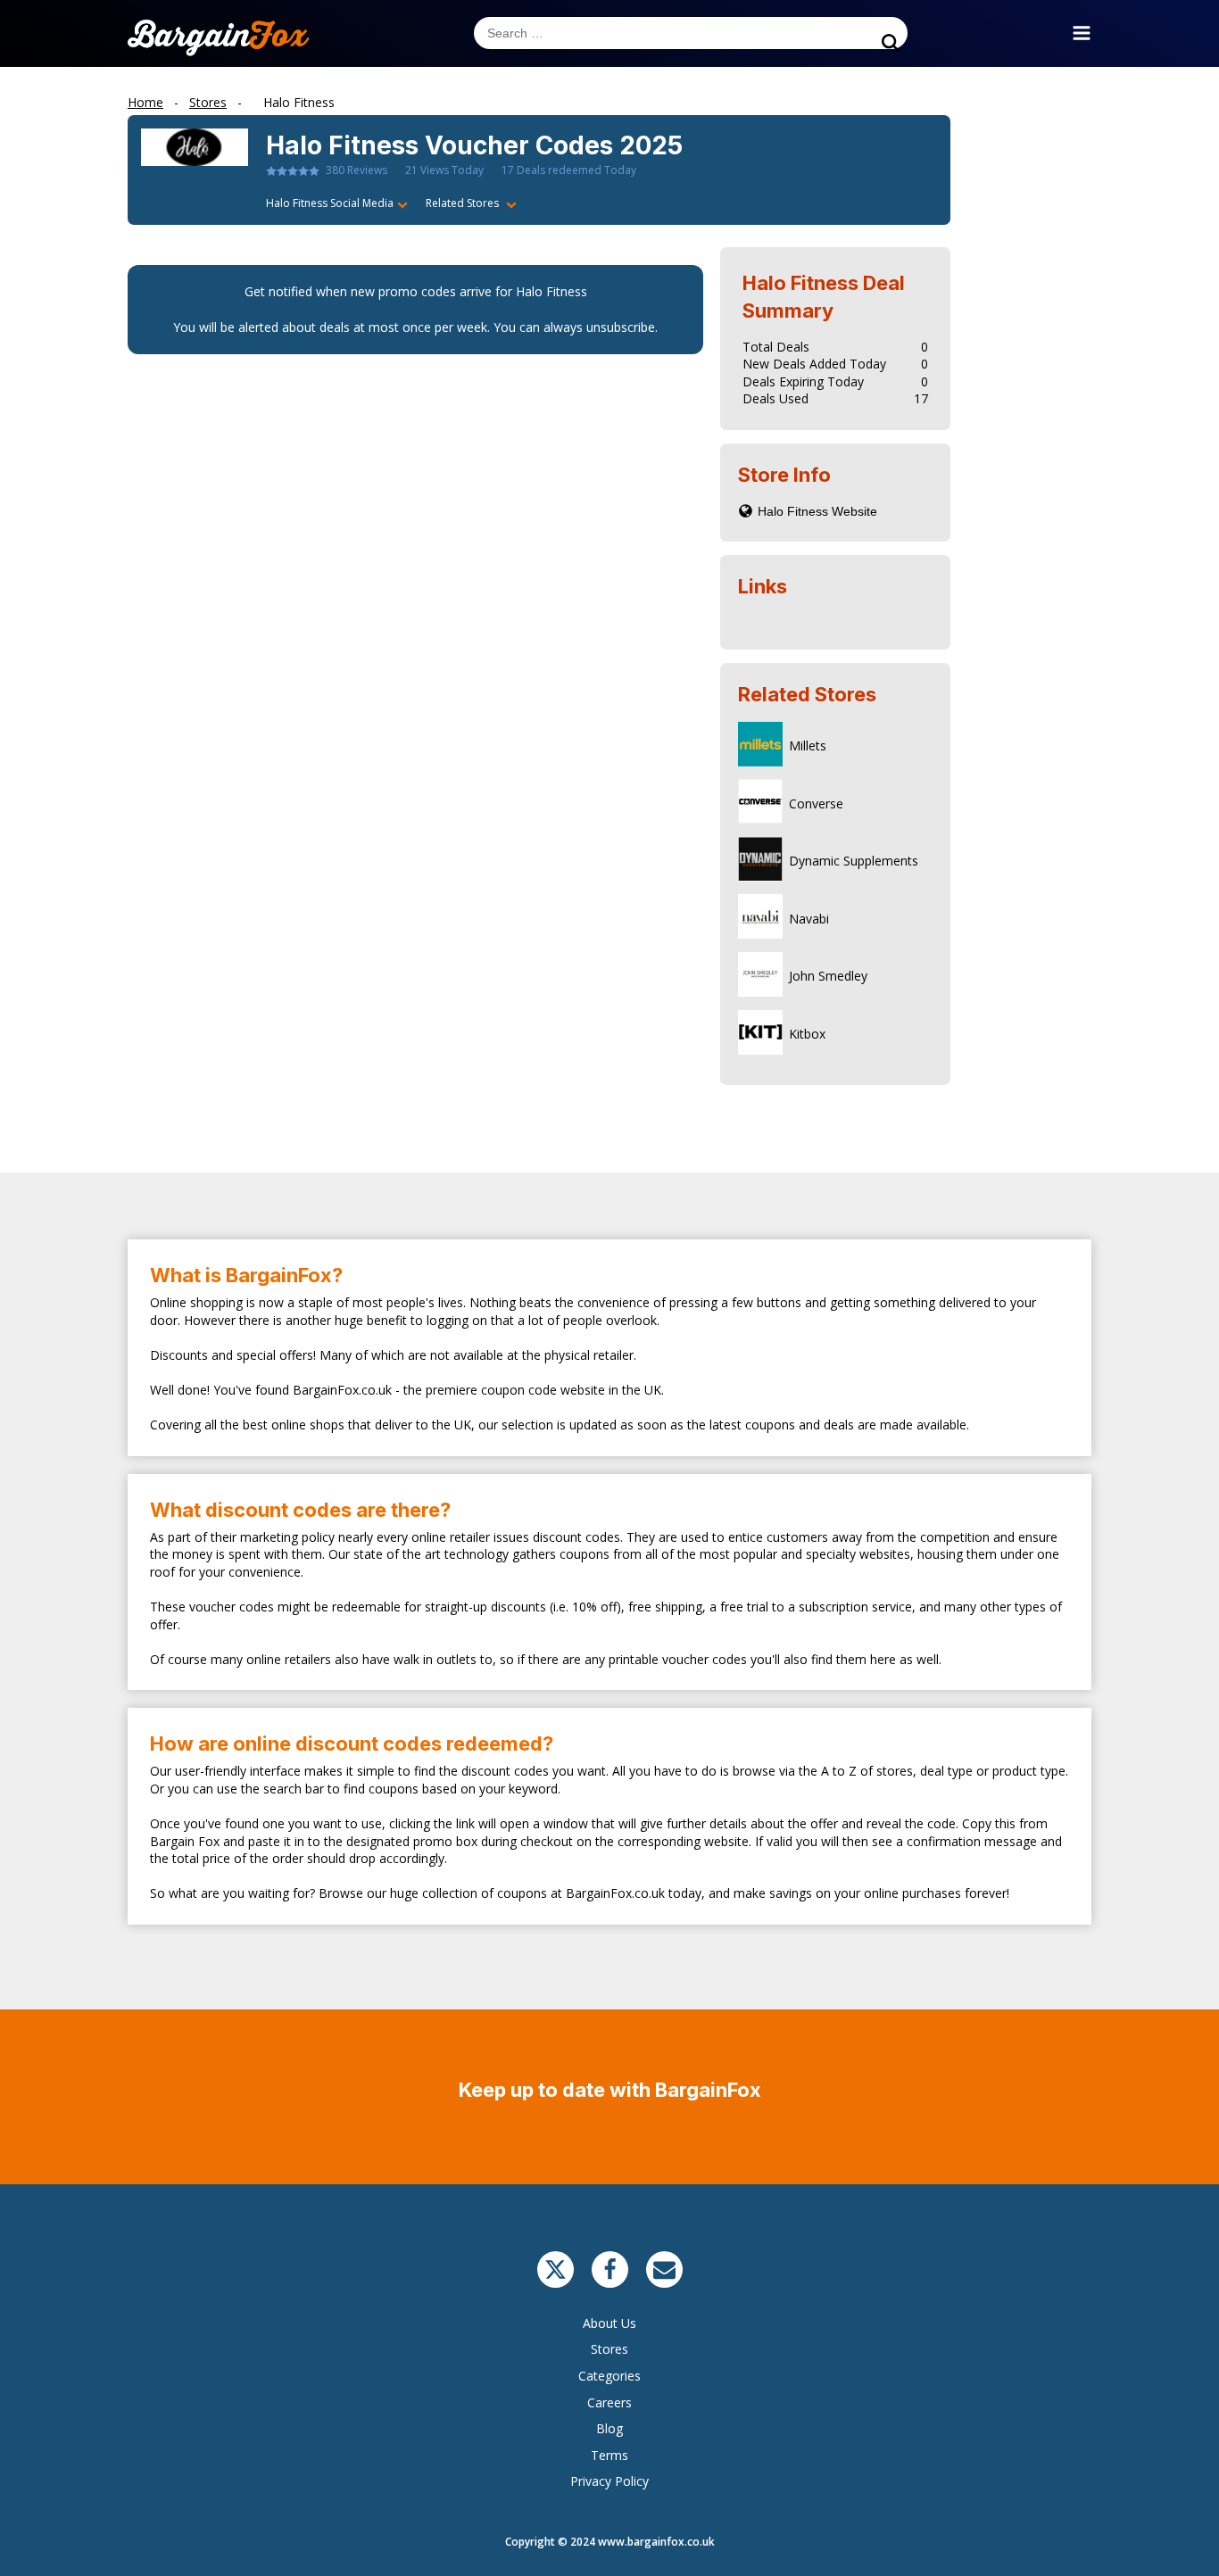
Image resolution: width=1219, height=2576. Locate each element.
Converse (816, 803)
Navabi (809, 919)
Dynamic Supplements (854, 861)
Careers (609, 2402)
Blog (609, 2428)
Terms (609, 2455)
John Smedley (828, 976)
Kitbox (807, 1034)
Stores (609, 2349)
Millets (808, 745)
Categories (609, 2376)
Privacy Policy (609, 2481)
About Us (609, 2323)
